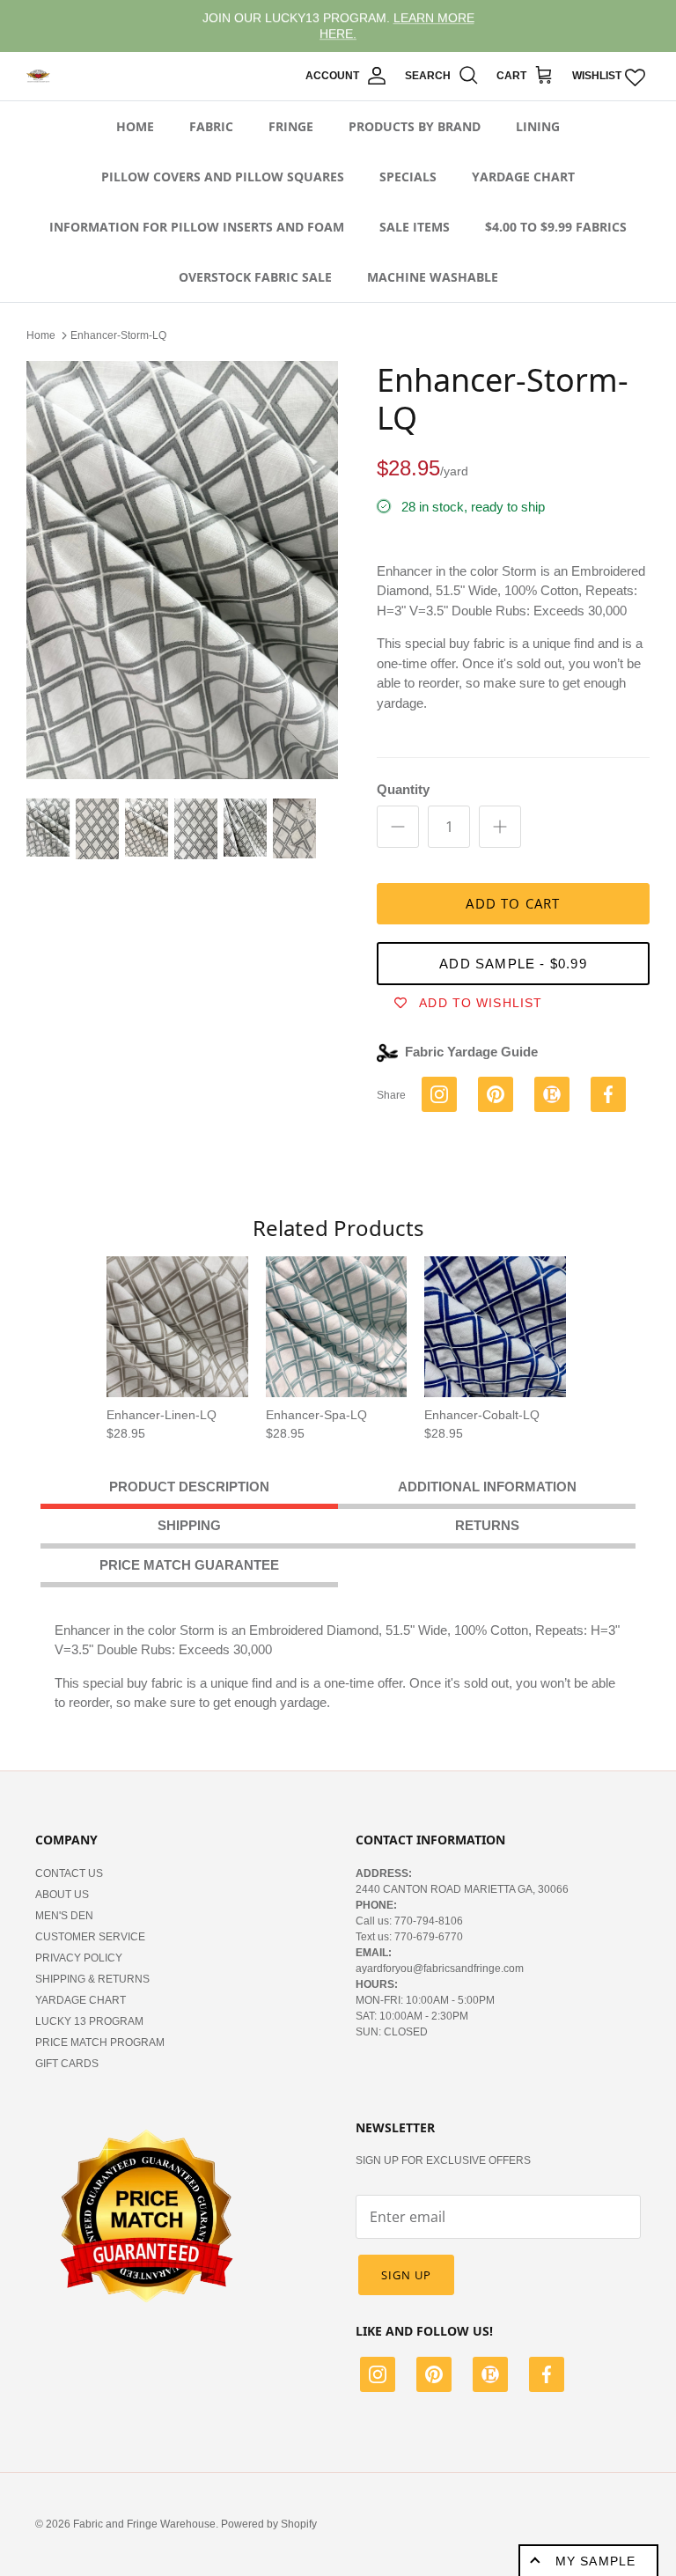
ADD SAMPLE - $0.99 (513, 964)
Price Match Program (100, 2042)
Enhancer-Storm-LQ (118, 335)
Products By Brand (415, 126)
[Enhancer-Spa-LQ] (337, 1327)
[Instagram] (378, 2377)
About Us (62, 1895)
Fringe (291, 126)
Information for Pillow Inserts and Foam (197, 227)
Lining (538, 126)
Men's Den (64, 1916)
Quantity (403, 789)
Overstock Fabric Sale (255, 277)
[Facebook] (547, 2377)
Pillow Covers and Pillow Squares (223, 177)
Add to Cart (513, 903)
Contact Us (69, 1873)
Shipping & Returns (92, 1979)
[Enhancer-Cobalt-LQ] (495, 1327)
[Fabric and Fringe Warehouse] (38, 76)
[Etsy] (490, 2377)
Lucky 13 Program (89, 2021)
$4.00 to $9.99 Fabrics (556, 227)
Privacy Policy (79, 1958)
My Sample (595, 2561)
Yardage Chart (523, 177)
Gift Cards (67, 2064)
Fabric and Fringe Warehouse (144, 2524)
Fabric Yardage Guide (471, 1052)
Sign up (406, 2275)
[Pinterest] (434, 2377)
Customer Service (90, 1937)
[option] (182, 570)
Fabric (211, 126)
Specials (408, 177)
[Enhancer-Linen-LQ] (177, 1327)
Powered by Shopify (269, 2524)
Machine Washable (433, 277)
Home (135, 126)
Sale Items (415, 227)
